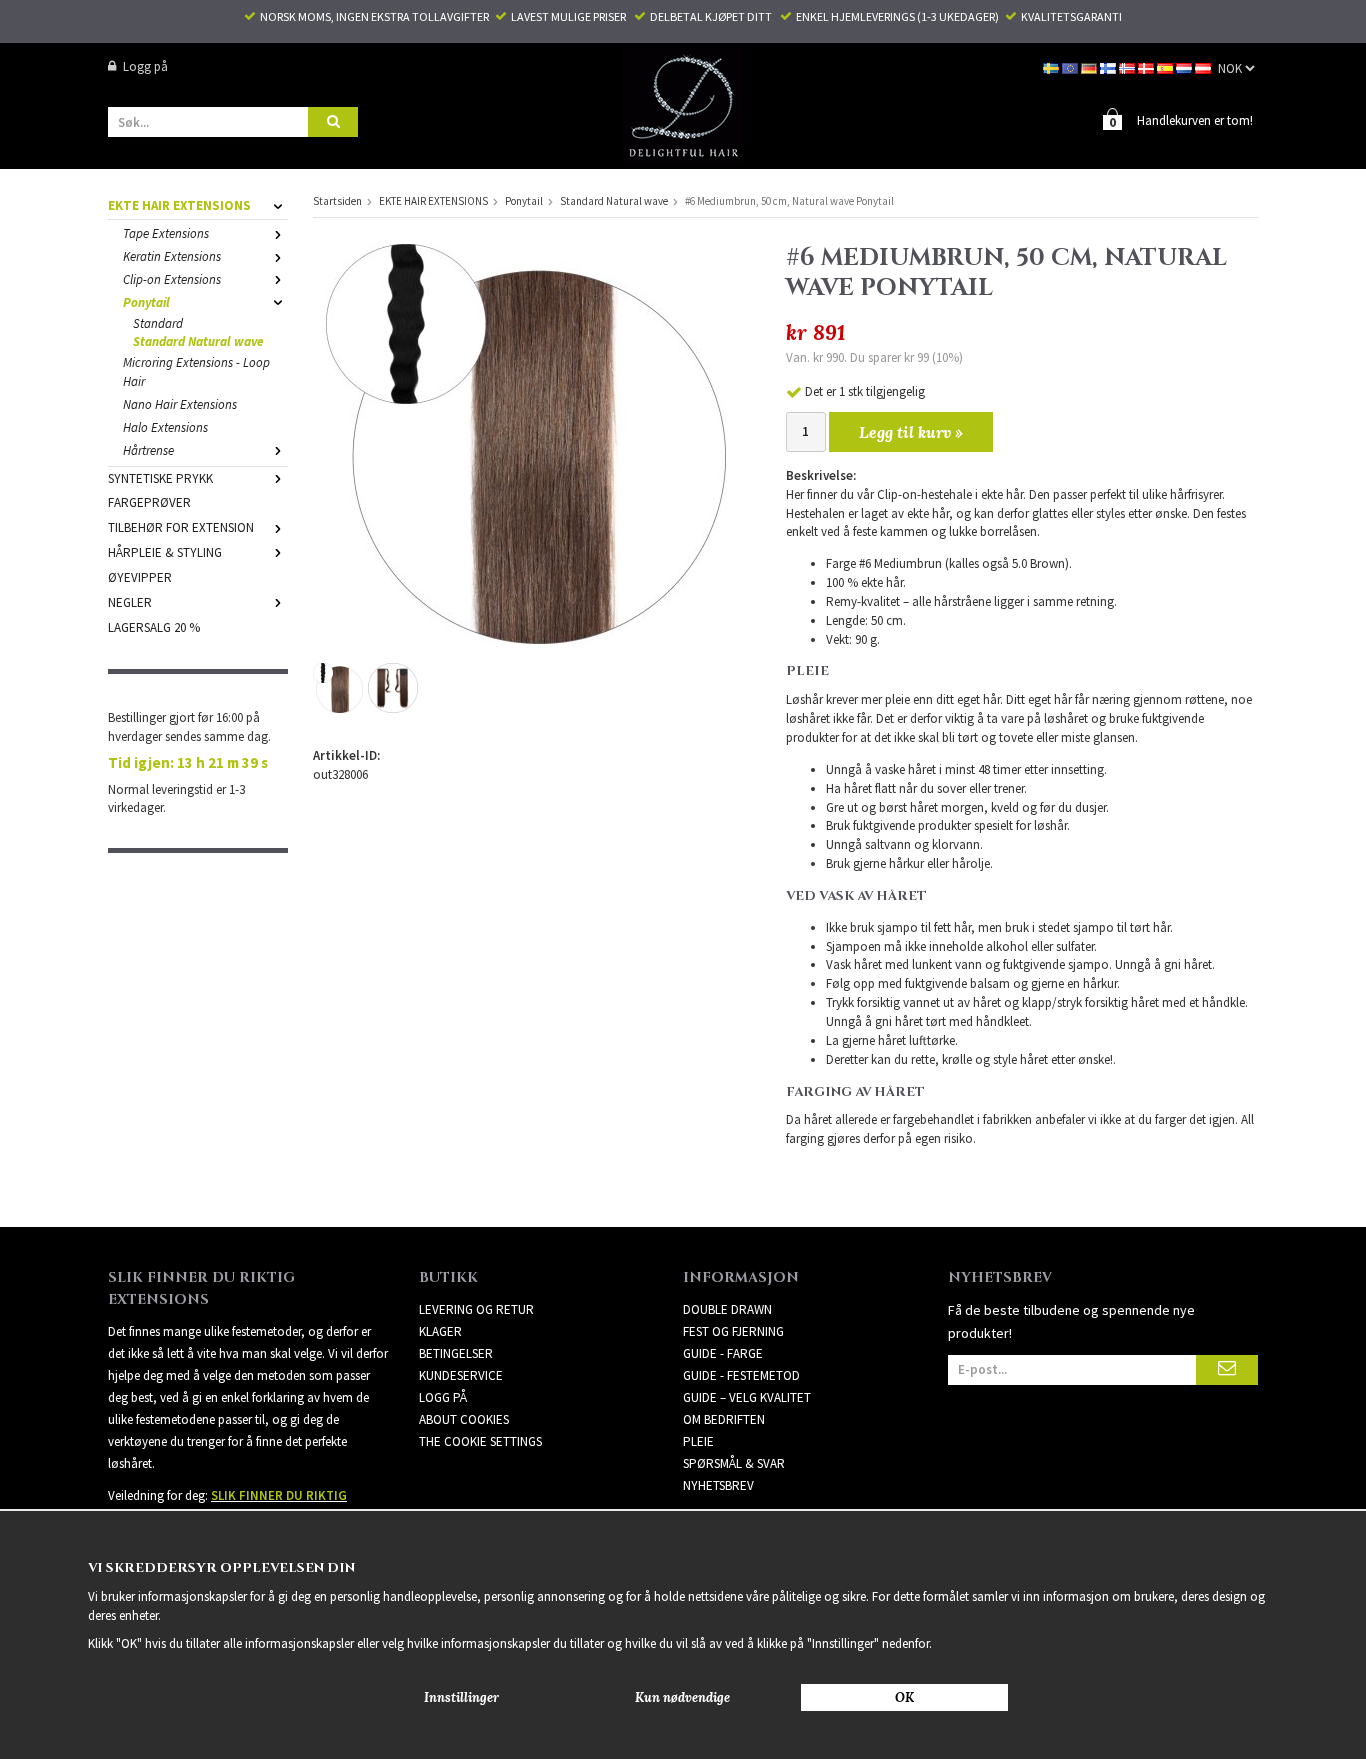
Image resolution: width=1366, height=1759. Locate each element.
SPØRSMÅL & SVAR (734, 1463)
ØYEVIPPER (140, 577)
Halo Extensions (165, 427)
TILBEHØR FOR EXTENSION (181, 527)
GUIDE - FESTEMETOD (741, 1375)
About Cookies (464, 1419)
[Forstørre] (526, 442)
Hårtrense (148, 450)
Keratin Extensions (172, 256)
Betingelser (456, 1353)
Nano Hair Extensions (180, 404)
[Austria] (1204, 66)
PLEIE (698, 1441)
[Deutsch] (1090, 66)
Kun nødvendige (682, 1697)
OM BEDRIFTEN (724, 1419)
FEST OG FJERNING (733, 1331)
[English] (1071, 66)
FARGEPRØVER (149, 502)
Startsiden (337, 201)
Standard (158, 323)
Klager (440, 1331)
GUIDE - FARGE (723, 1353)
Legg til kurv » (911, 432)
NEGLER (130, 602)
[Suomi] (1109, 66)
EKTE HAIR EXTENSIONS (179, 205)
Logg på (145, 66)
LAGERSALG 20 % (154, 627)
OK (904, 1697)
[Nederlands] (1185, 66)
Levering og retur (476, 1309)
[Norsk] (1128, 66)
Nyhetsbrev (718, 1485)
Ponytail (146, 302)
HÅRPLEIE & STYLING (165, 552)
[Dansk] (1147, 66)
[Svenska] (1052, 66)
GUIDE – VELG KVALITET (747, 1397)
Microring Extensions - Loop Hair (196, 372)
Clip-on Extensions (172, 279)
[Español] (1166, 66)
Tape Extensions (166, 233)
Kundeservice (461, 1375)
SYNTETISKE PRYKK (160, 478)
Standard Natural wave (198, 341)
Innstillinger (461, 1697)
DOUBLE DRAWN (727, 1309)
